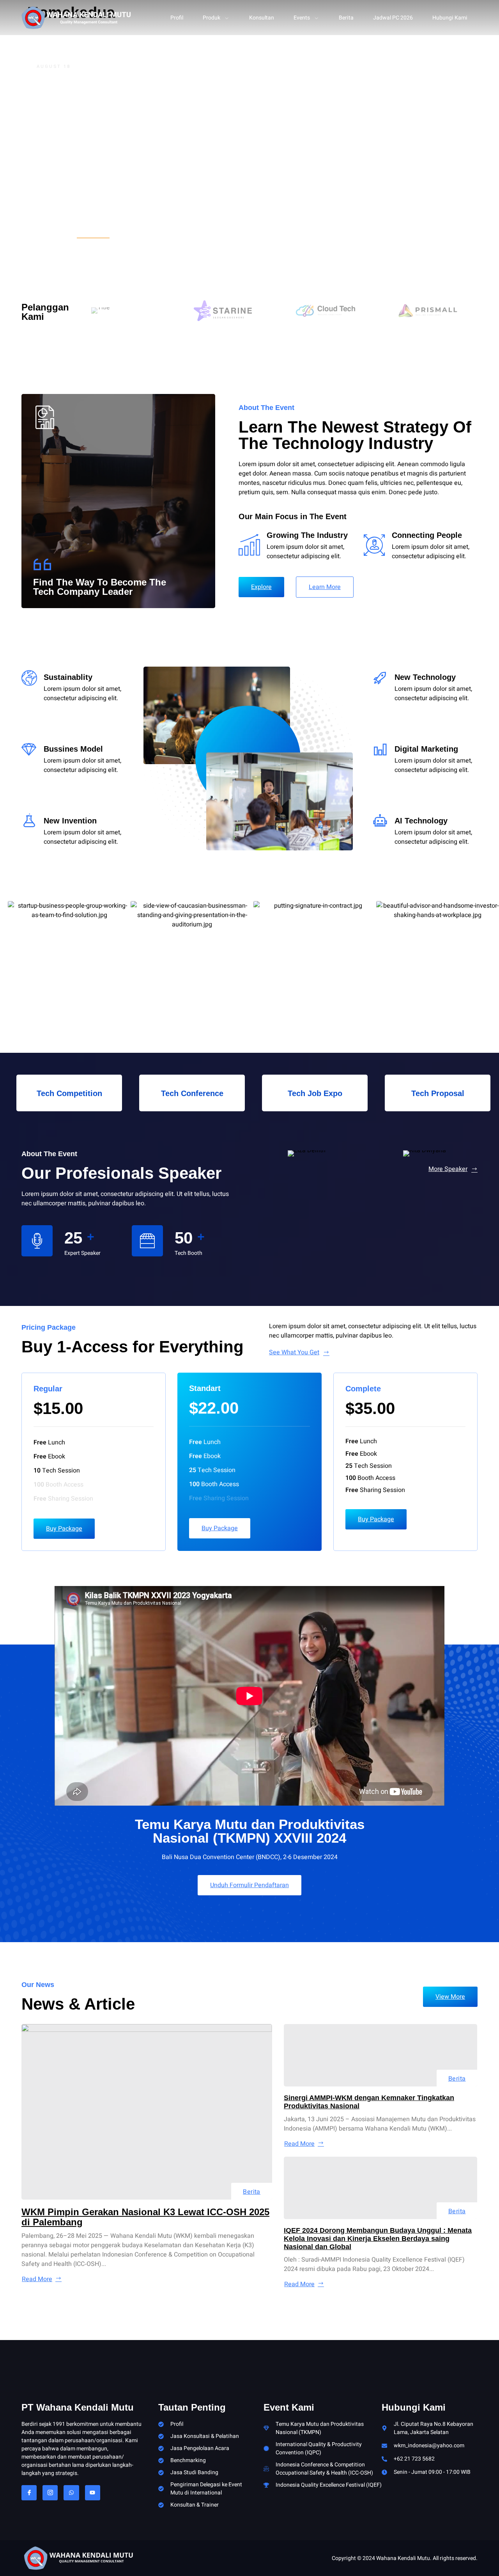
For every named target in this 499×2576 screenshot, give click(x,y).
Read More (37, 2279)
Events (302, 18)
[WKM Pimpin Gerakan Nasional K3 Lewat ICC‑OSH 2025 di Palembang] (147, 2112)
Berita (346, 18)
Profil (177, 18)
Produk (211, 18)
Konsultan (262, 18)
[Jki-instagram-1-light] (50, 2493)
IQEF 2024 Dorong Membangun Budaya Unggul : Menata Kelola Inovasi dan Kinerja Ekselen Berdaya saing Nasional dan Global (378, 2239)
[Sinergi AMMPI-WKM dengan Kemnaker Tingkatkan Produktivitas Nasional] (381, 2055)
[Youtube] (93, 2493)
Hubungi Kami (450, 18)
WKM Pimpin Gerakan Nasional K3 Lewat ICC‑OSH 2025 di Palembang (145, 2217)
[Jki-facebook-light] (29, 2493)
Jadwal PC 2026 (393, 18)
